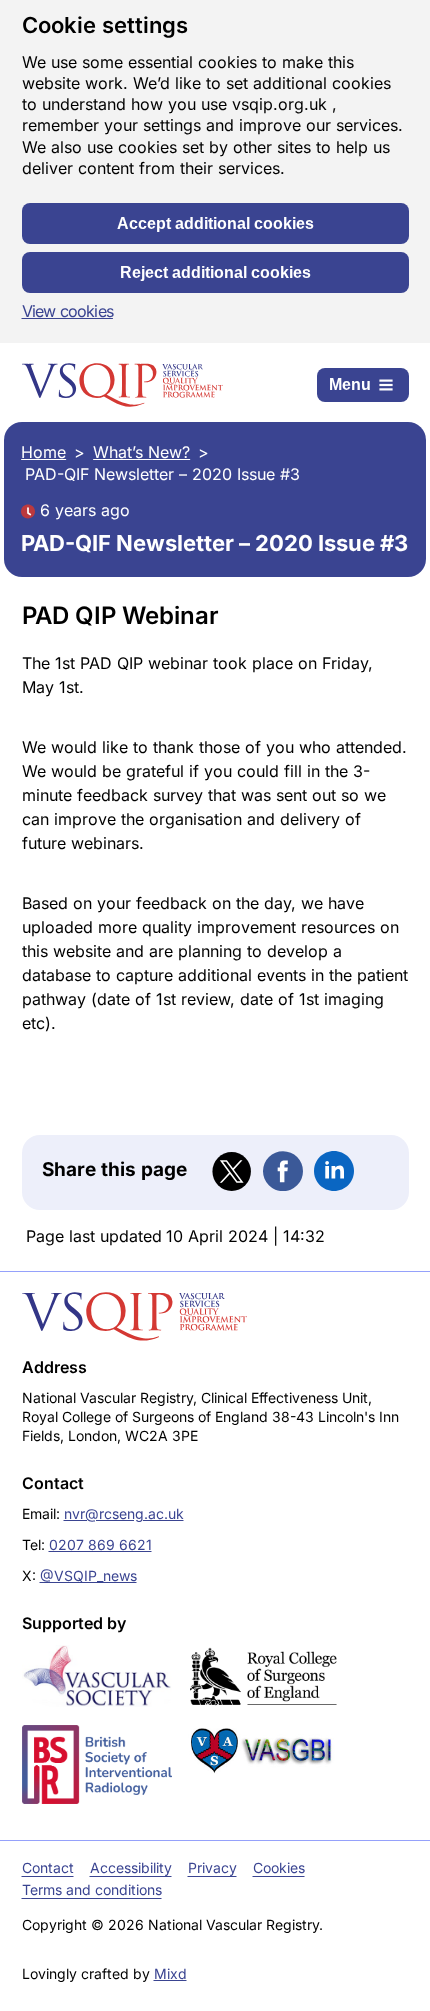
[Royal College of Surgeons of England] (263, 1677)
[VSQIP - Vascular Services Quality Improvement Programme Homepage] (122, 385)
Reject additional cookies (215, 272)
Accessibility (131, 1867)
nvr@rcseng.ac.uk (124, 1513)
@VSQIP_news (88, 1575)
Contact (48, 1867)
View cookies (67, 311)
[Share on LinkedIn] (334, 1171)
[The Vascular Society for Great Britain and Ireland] (97, 1676)
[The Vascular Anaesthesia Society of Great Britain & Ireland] (263, 1750)
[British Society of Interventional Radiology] (97, 1764)
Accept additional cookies (215, 223)
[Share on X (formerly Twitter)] (232, 1172)
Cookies (279, 1867)
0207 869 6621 (100, 1544)
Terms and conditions (92, 1889)
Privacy (212, 1867)
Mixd (170, 1973)
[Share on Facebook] (283, 1171)
